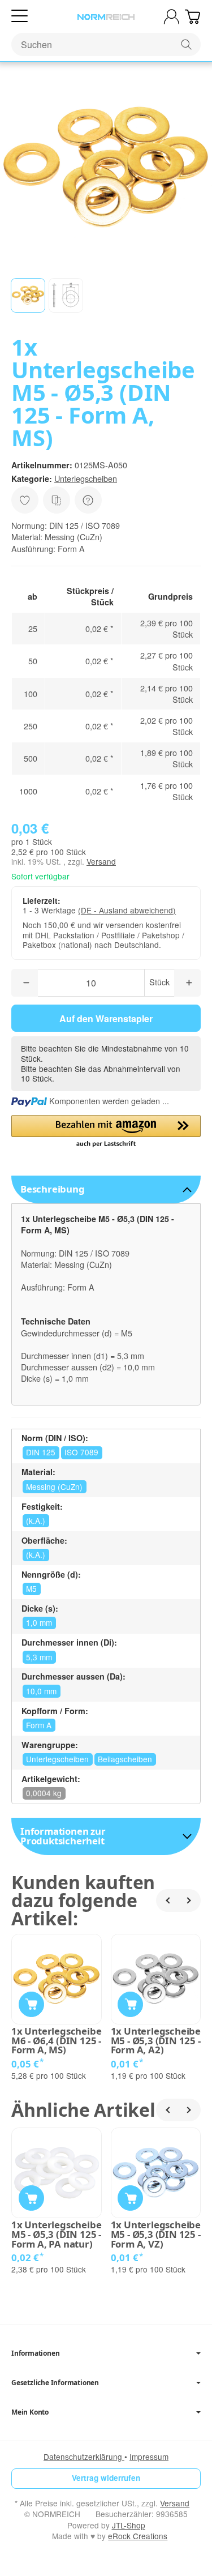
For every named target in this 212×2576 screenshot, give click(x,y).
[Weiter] (189, 1900)
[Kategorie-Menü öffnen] (20, 16)
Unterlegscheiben (86, 478)
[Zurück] (167, 1900)
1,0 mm (39, 1622)
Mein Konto (30, 2412)
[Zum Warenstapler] (192, 17)
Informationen (35, 2353)
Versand (101, 861)
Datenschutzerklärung (84, 2457)
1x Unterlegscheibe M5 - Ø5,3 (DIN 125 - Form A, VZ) (156, 2235)
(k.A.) (36, 1520)
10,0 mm (41, 1691)
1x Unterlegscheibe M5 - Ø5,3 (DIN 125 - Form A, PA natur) (56, 2235)
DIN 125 (41, 1452)
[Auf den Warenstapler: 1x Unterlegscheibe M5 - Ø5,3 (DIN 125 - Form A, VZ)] (130, 2198)
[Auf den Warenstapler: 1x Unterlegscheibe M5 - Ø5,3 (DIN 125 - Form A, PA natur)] (31, 2198)
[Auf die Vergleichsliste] (57, 500)
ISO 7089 (81, 1452)
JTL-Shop (129, 2525)
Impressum (149, 2457)
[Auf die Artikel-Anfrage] (25, 500)
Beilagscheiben (125, 1759)
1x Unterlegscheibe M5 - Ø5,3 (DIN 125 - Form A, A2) (156, 2041)
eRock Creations (138, 2536)
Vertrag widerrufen (106, 2478)
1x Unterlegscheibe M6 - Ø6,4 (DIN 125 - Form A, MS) (56, 2041)
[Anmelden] (172, 17)
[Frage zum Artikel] (88, 500)
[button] (28, 295)
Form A (39, 1725)
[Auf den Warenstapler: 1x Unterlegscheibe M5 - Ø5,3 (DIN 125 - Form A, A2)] (130, 2004)
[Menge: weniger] (25, 983)
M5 (31, 1588)
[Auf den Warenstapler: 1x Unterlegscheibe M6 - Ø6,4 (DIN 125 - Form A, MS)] (31, 2004)
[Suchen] (186, 44)
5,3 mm (39, 1657)
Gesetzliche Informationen (55, 2383)
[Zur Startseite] (106, 17)
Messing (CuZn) (54, 1486)
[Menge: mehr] (187, 983)
